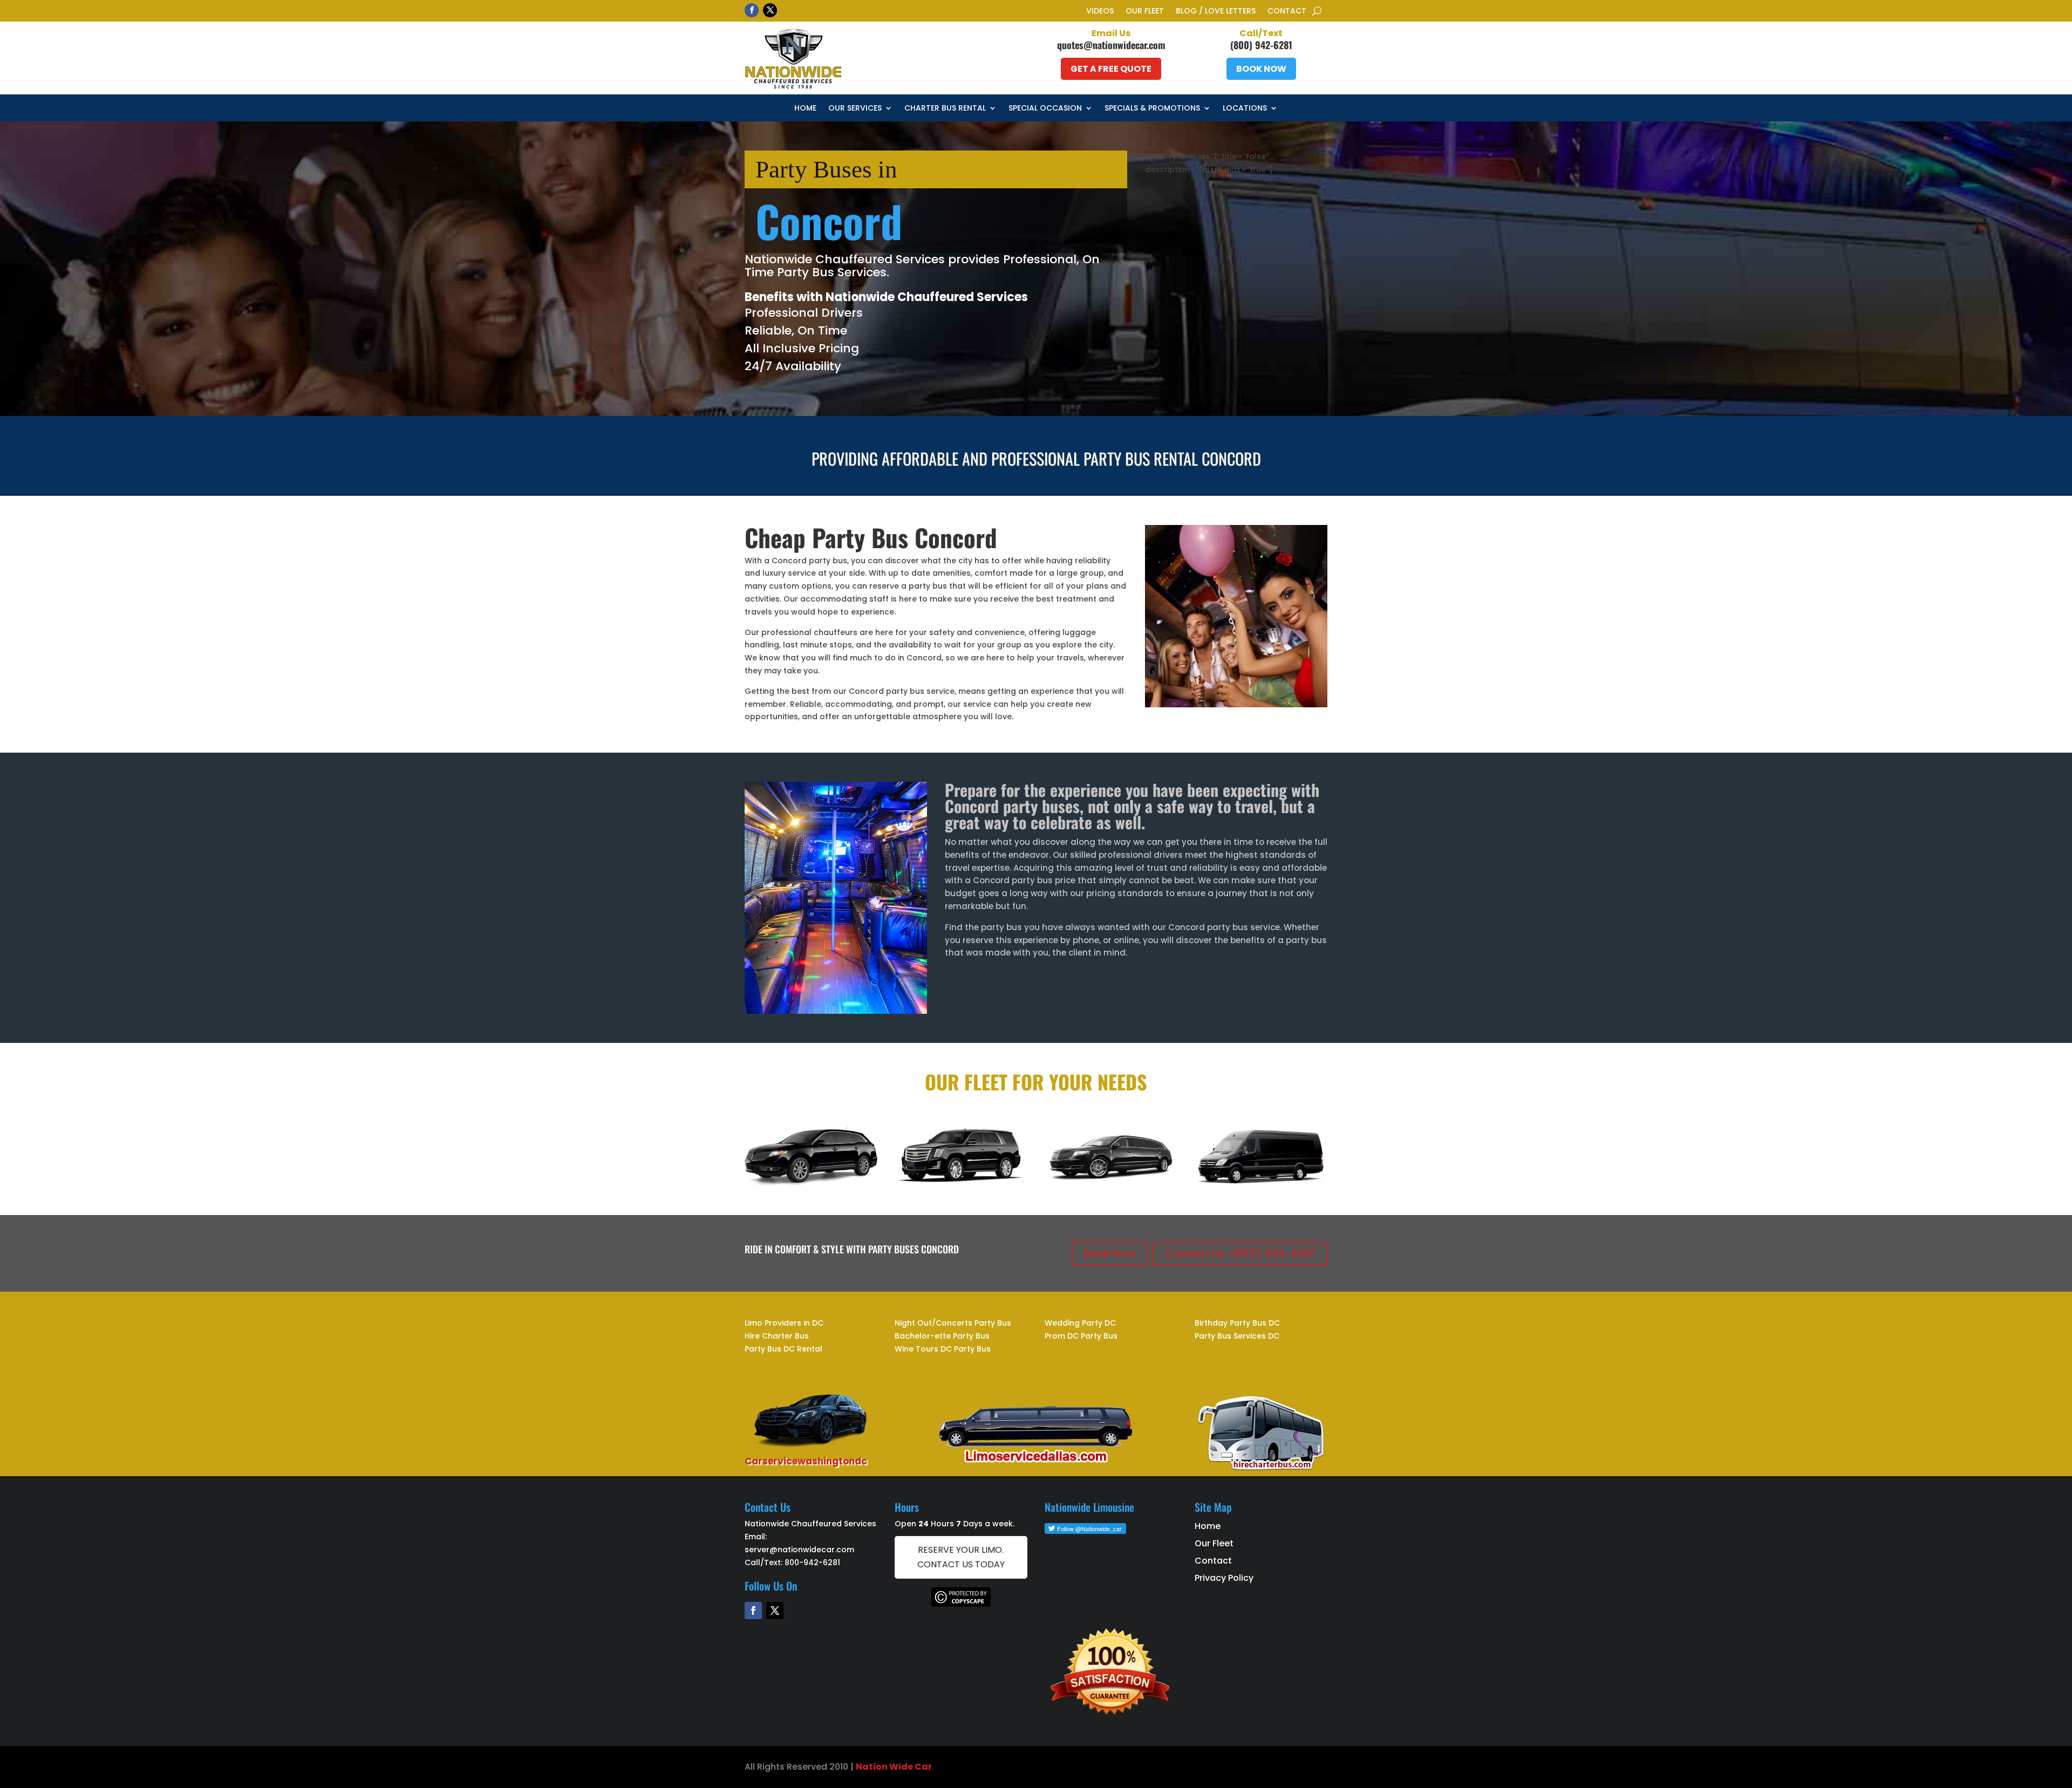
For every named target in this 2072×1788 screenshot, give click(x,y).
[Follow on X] (770, 10)
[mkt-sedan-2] (811, 1183)
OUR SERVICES (855, 109)
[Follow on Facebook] (752, 10)
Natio (869, 1767)
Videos (1100, 12)
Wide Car (910, 1767)
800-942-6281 (812, 1562)
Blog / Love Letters (1216, 12)
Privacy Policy (1224, 1578)
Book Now (1261, 69)
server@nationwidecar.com (799, 1550)
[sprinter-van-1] (1261, 1183)
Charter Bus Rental (945, 109)
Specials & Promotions (1152, 109)
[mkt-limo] (1111, 1183)
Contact (1287, 12)
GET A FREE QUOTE (1111, 69)
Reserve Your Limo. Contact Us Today (961, 1557)
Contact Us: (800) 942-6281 (1240, 1253)
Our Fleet (1145, 12)
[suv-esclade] (961, 1183)
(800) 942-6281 (1261, 45)
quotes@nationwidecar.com (1111, 45)
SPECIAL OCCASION (1045, 109)
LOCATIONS (1245, 109)
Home (805, 109)
